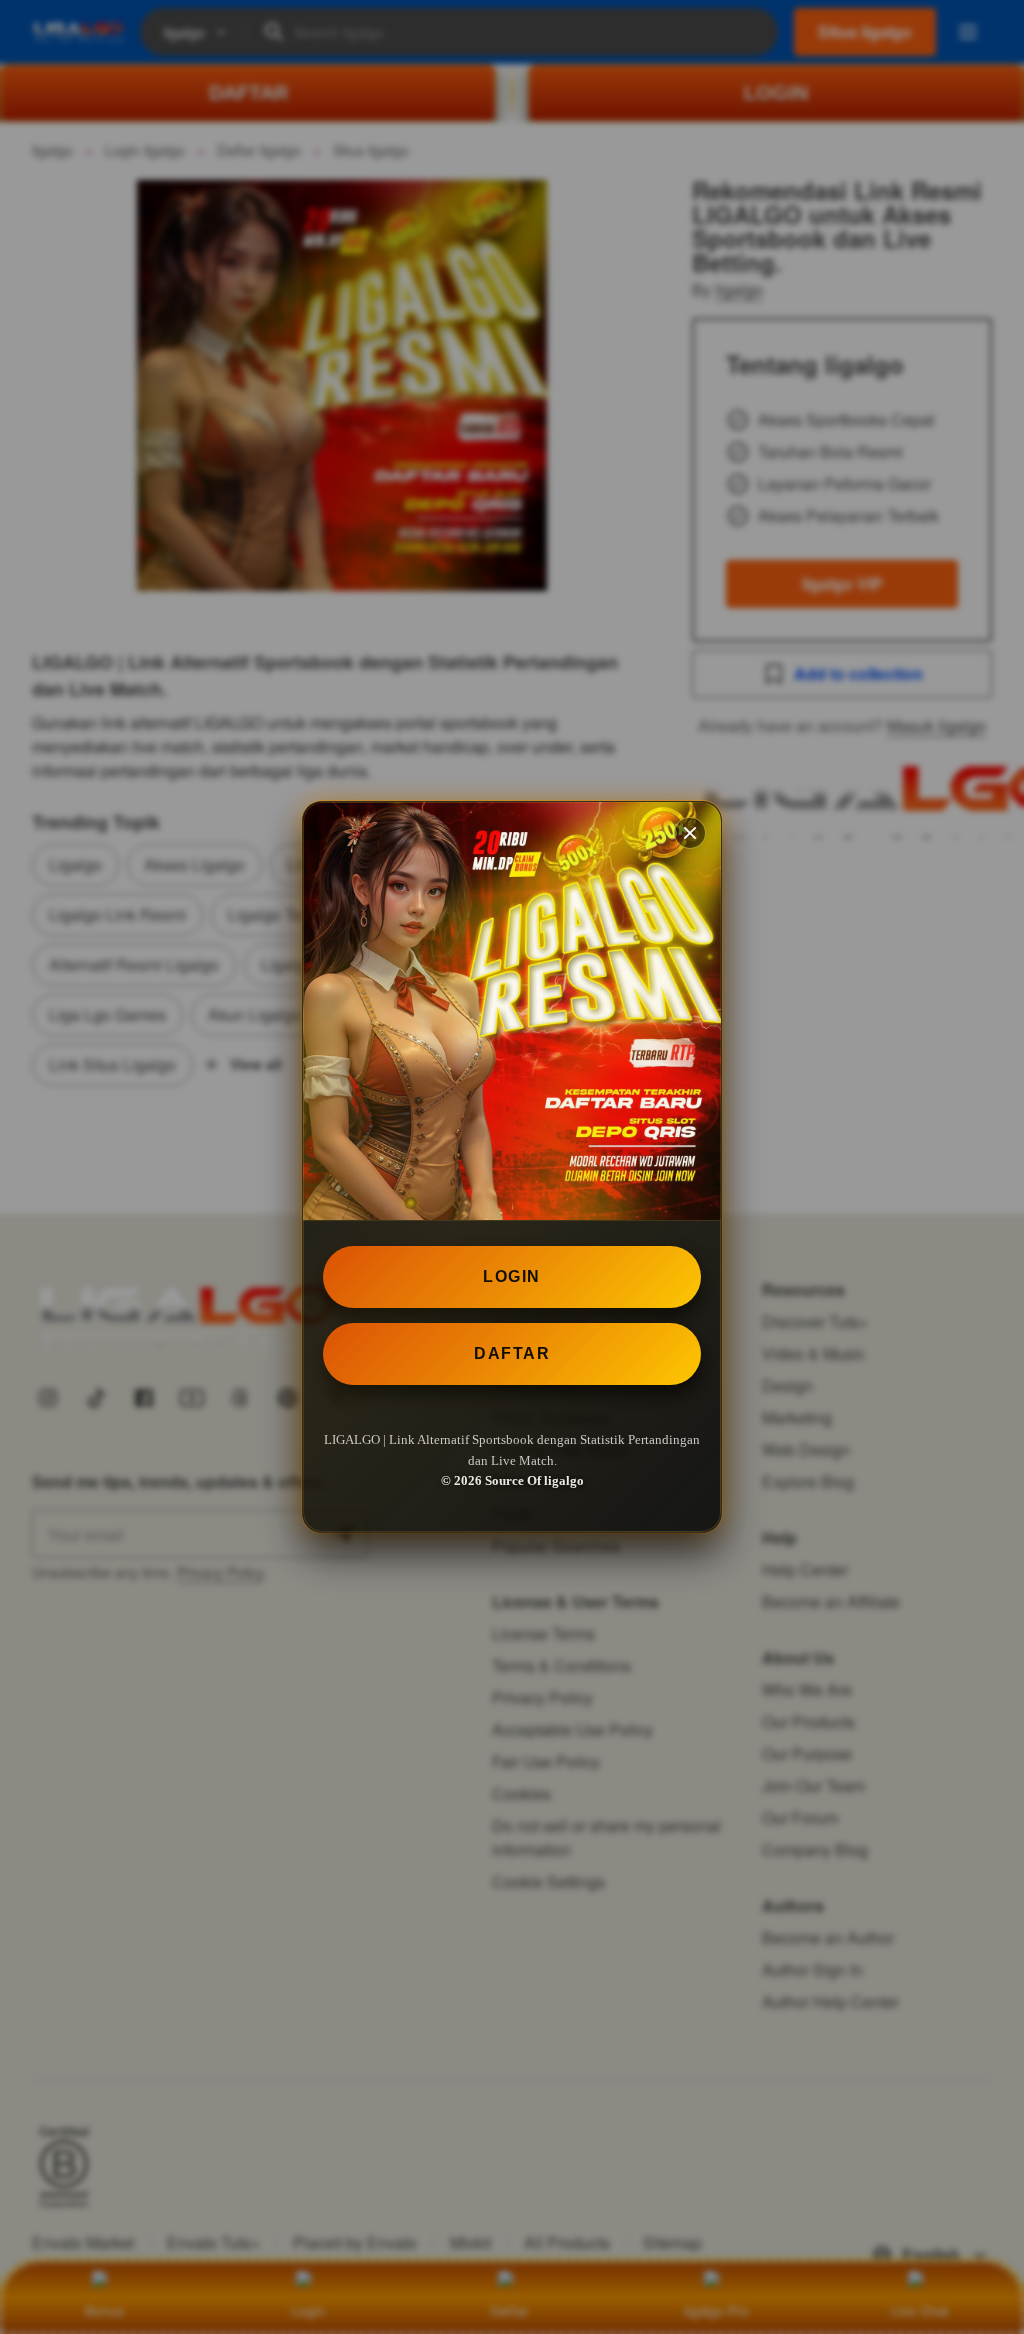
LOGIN (512, 1276)
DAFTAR (512, 1353)
